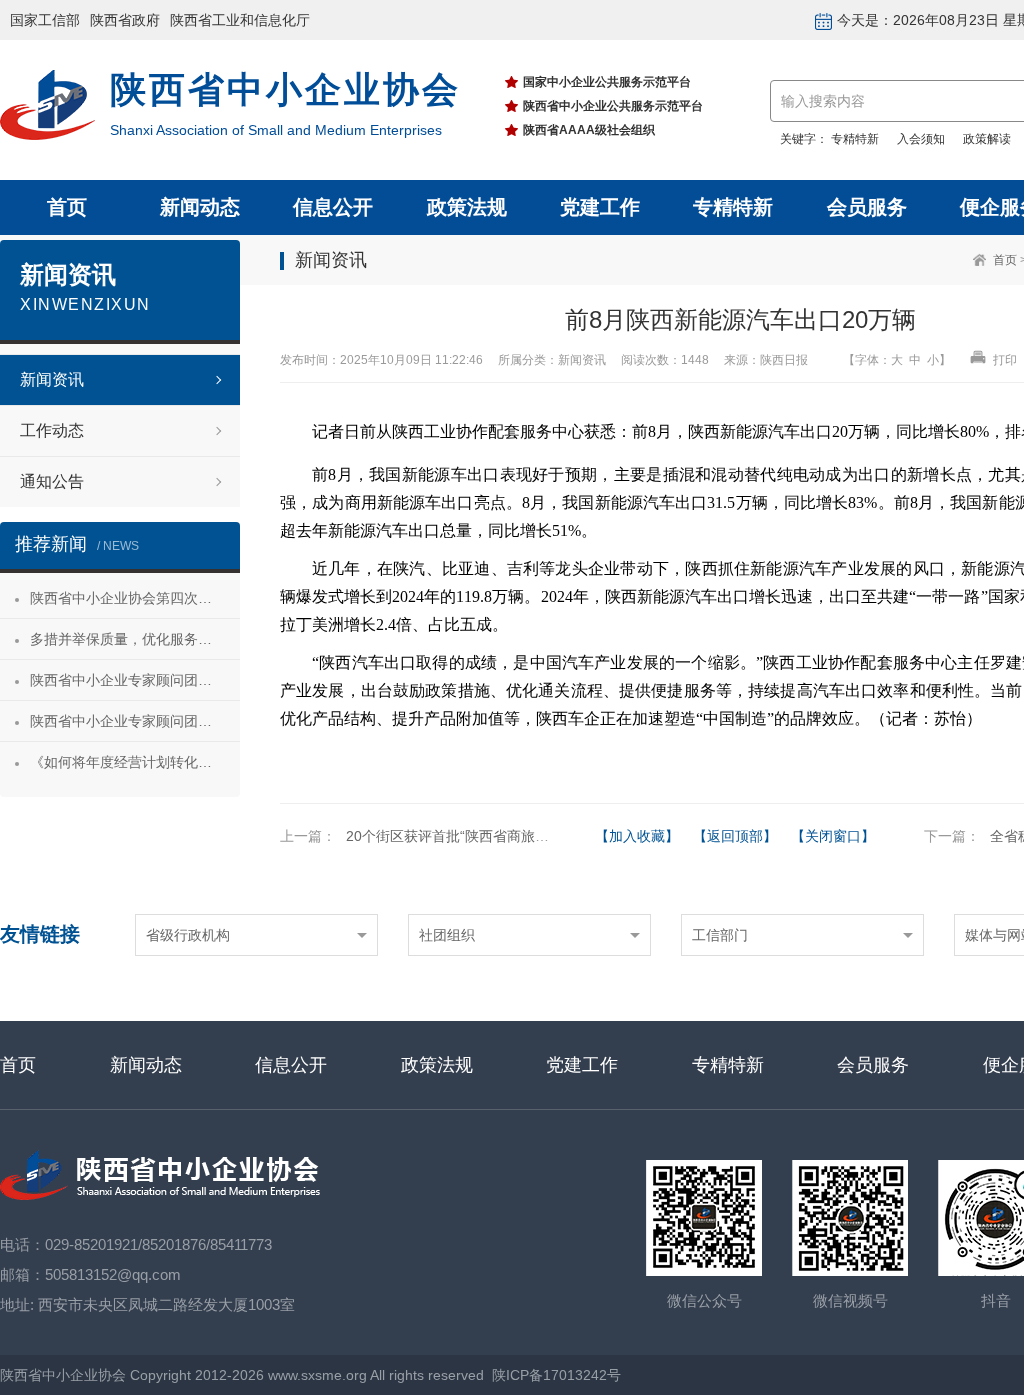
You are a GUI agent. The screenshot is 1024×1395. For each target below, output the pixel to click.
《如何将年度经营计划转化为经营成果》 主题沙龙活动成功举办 (135, 762)
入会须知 (921, 139)
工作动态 (52, 430)
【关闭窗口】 (833, 836)
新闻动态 (200, 207)
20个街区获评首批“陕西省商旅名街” (457, 836)
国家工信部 (45, 20)
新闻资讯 (52, 379)
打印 (1003, 360)
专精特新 (855, 139)
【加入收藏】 (637, 836)
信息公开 (333, 207)
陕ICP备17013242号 (556, 1375)
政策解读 (987, 139)
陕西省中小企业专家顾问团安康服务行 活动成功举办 (135, 680)
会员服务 (867, 207)
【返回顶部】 (735, 836)
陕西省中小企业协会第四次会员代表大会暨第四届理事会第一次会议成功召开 (135, 598)
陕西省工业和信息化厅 (240, 20)
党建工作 (600, 207)
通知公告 (52, 481)
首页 (67, 207)
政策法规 (467, 207)
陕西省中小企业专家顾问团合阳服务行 (135, 721)
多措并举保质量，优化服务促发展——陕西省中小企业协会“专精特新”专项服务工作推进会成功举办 (135, 639)
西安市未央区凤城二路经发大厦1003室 (166, 1304)
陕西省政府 (125, 20)
